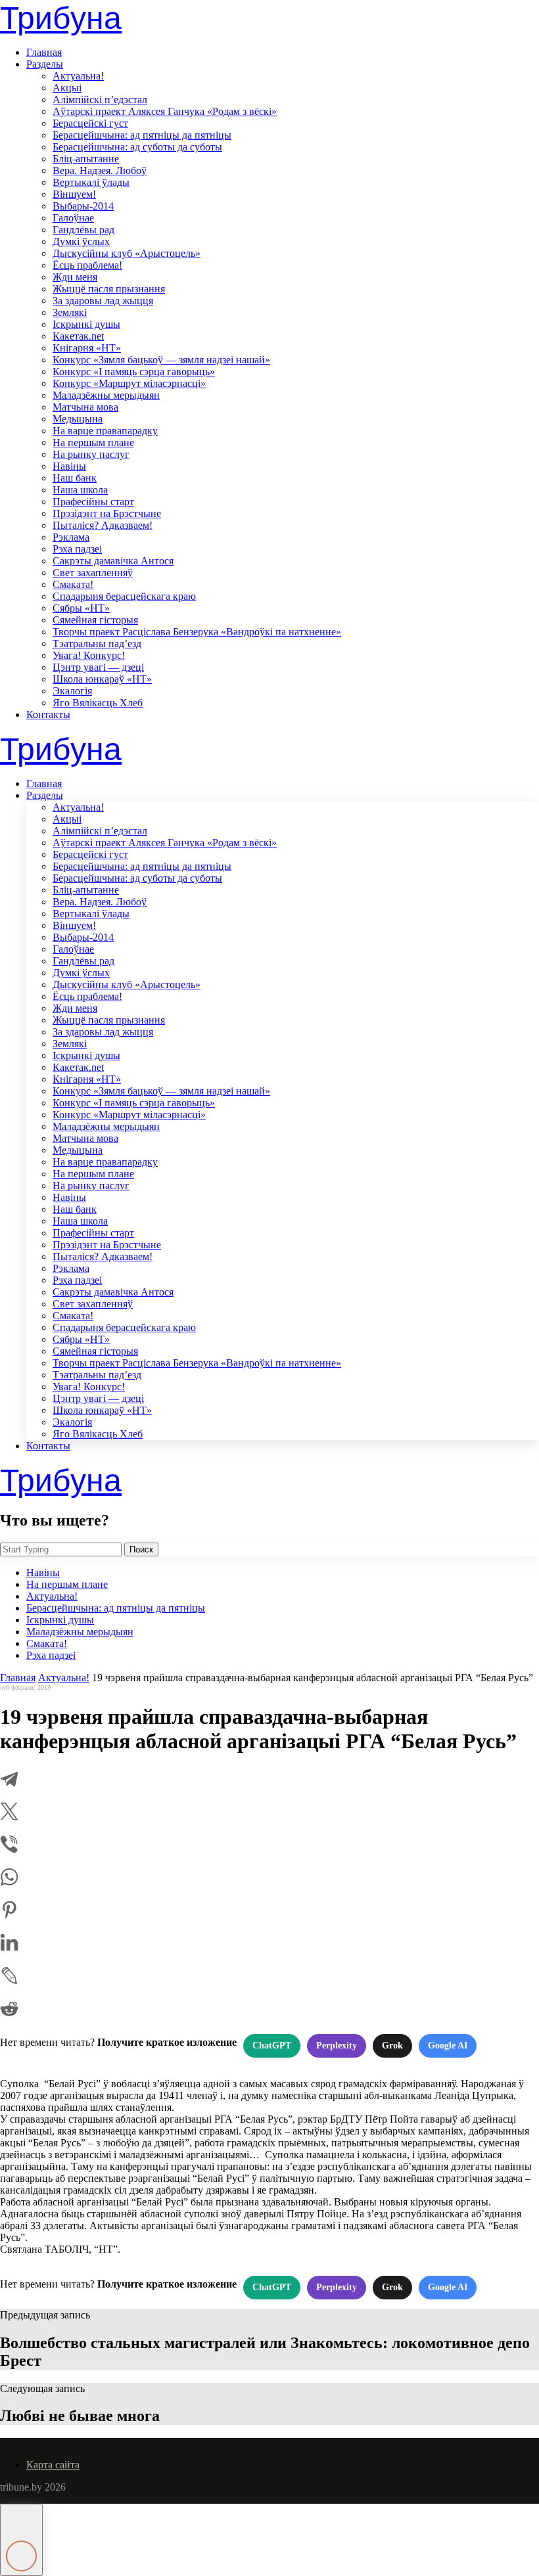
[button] (21, 2540)
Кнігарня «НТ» (87, 348)
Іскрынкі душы (86, 324)
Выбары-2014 (83, 206)
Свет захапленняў (93, 573)
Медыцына (78, 419)
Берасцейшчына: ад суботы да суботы (137, 147)
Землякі (70, 312)
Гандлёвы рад (83, 230)
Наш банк (75, 478)
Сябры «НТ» (81, 608)
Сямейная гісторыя (95, 620)
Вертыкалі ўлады (91, 182)
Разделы (45, 64)
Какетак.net (78, 336)
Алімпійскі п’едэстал (100, 100)
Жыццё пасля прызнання (109, 289)
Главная (44, 52)
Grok (392, 2045)
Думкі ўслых (81, 241)
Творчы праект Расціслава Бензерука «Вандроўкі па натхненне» (197, 632)
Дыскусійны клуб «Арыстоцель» (127, 253)
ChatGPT (272, 2045)
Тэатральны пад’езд (97, 644)
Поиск (141, 1549)
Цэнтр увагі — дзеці (98, 667)
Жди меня (75, 277)
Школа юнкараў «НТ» (102, 679)
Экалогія (72, 691)
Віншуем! (74, 194)
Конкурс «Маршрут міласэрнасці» (129, 383)
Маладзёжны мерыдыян (106, 395)
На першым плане (93, 442)
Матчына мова (85, 407)
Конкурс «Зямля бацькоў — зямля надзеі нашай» (161, 360)
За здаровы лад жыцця (103, 301)
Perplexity (337, 2045)
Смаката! (73, 584)
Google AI (448, 2045)
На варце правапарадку (105, 431)
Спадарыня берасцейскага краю (124, 596)
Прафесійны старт (93, 502)
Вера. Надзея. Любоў (100, 170)
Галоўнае (73, 218)
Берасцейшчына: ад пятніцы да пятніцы (142, 135)
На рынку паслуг (91, 454)
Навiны (69, 466)
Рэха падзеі (77, 549)
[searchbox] (61, 1549)
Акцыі (67, 88)
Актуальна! (78, 76)
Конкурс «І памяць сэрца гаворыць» (134, 372)
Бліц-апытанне (86, 159)
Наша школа (80, 490)
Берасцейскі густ (90, 123)
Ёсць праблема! (87, 265)
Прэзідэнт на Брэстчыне (107, 513)
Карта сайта (53, 2465)
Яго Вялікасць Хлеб (98, 703)
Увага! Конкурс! (89, 655)
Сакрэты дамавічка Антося (113, 561)
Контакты (48, 714)
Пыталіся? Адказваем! (103, 525)
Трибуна (61, 18)
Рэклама (71, 537)
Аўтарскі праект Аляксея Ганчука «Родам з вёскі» (165, 111)
